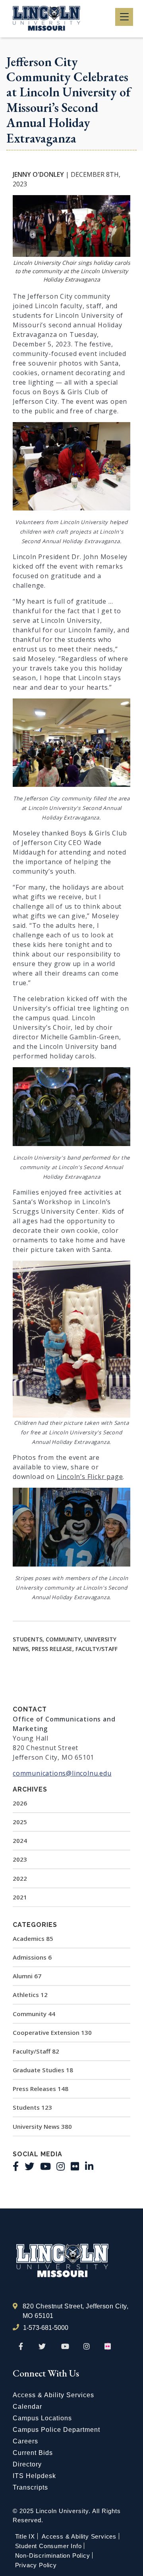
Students (32, 2107)
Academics (33, 1938)
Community (34, 2014)
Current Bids (33, 2453)
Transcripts (30, 2487)
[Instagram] (61, 2166)
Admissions (32, 1957)
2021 (20, 1897)
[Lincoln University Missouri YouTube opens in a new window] (65, 2347)
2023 (20, 1859)
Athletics (30, 1995)
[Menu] (124, 17)
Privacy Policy (36, 2565)
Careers (25, 2441)
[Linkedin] (89, 2166)
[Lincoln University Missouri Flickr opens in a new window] (108, 2347)
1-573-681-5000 (46, 2328)
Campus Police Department (56, 2430)
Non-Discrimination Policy (53, 2555)
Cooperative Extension (52, 2032)
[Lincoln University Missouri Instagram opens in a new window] (87, 2347)
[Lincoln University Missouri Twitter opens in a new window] (42, 2347)
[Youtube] (45, 2166)
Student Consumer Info (48, 2546)
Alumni (27, 1976)
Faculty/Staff (36, 2051)
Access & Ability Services (53, 2395)
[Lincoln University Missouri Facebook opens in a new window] (21, 2347)
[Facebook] (16, 2166)
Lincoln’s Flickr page (90, 1477)
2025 (20, 1822)
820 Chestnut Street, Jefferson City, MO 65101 (75, 2311)
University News (42, 2126)
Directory (27, 2464)
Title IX (25, 2536)
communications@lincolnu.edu (62, 1773)
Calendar (27, 2407)
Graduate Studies (43, 2070)
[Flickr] (75, 2166)
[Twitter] (29, 2166)
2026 (20, 1803)
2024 (20, 1841)
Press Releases (41, 2089)
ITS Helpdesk (34, 2476)
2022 (20, 1878)
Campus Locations (42, 2418)
